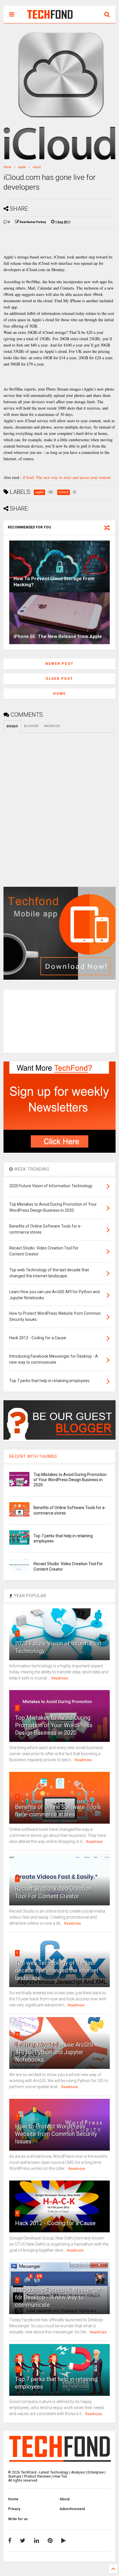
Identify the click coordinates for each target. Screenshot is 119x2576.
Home (7, 167)
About (65, 2499)
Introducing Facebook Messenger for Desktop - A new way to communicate (58, 2297)
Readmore (60, 1678)
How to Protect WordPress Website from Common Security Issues (56, 2134)
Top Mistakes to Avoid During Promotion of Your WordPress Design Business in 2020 (70, 1480)
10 (18, 2369)
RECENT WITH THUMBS (33, 1456)
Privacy (14, 2509)
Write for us (18, 2519)
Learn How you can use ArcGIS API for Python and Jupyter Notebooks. (54, 2052)
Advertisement (72, 2509)
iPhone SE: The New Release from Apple (58, 637)
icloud (37, 167)
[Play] (64, 2541)
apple (22, 167)
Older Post (59, 679)
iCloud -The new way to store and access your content (67, 477)
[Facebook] (10, 2541)
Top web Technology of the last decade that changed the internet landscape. (57, 1970)
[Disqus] (59, 805)
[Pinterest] (50, 2541)
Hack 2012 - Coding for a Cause (55, 2223)
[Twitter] (23, 2541)
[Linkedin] (37, 2541)
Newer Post (59, 664)
